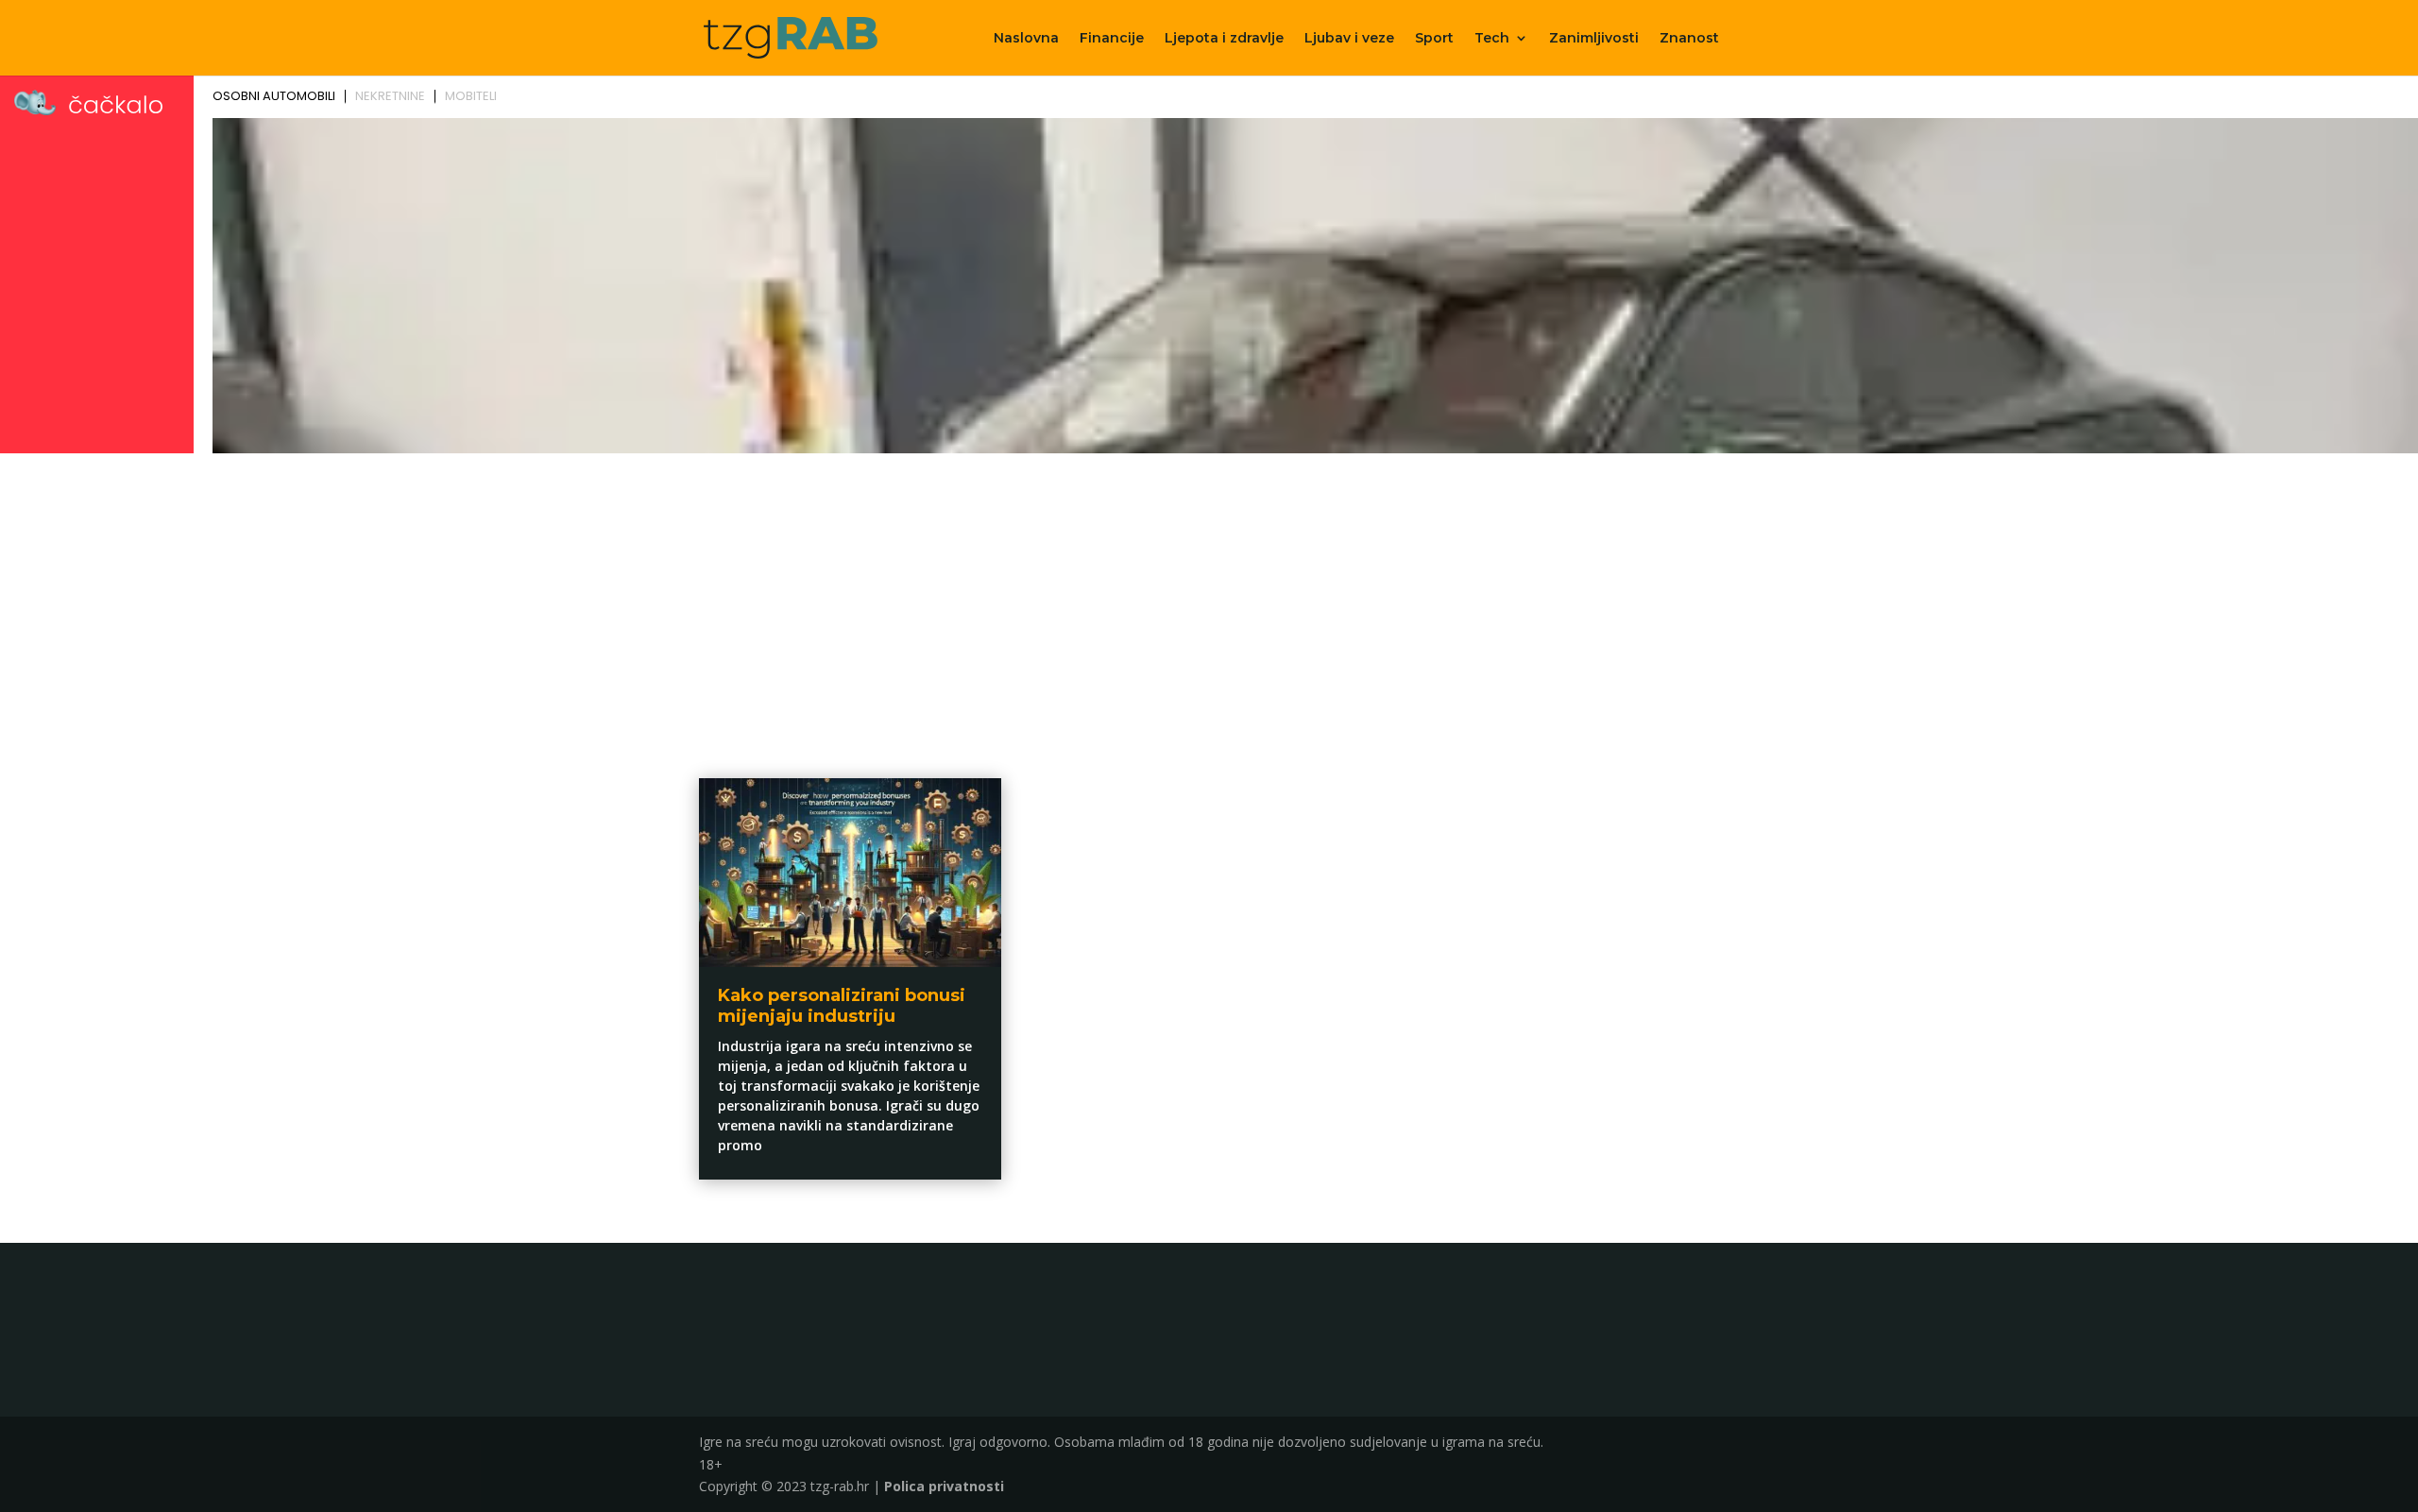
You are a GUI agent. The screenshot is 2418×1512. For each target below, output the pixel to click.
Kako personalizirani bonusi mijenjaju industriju (842, 1006)
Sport (1434, 39)
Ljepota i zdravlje (1224, 39)
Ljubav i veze (1349, 39)
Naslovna (1026, 39)
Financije (1112, 39)
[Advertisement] (1209, 602)
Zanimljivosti (1594, 39)
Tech (1492, 39)
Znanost (1689, 39)
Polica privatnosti (944, 1486)
